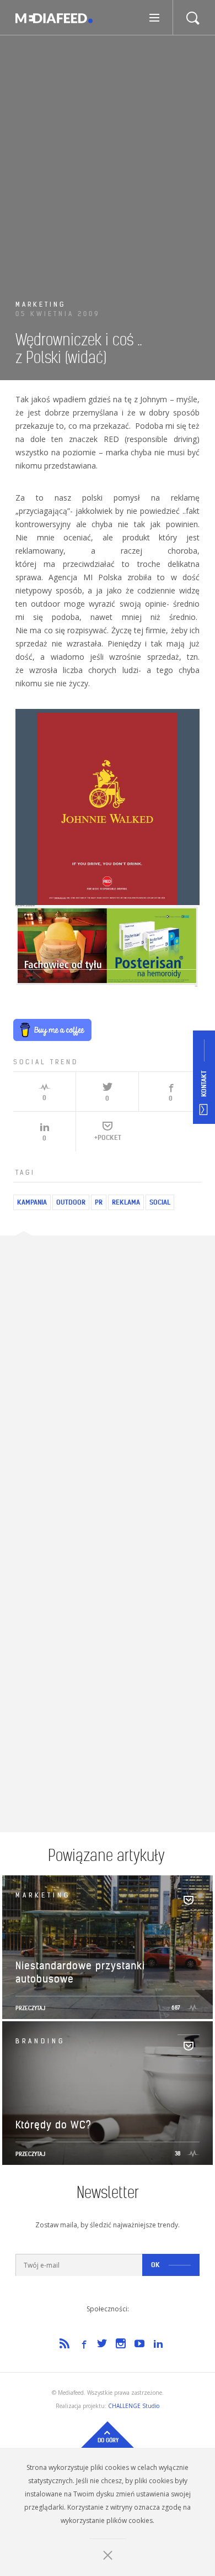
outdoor (71, 1202)
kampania (32, 1202)
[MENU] (156, 17)
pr (99, 1202)
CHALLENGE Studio (134, 2406)
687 (177, 2008)
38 (178, 2154)
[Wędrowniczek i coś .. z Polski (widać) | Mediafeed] (54, 18)
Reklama (126, 1202)
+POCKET (108, 1137)
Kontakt (204, 1084)
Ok (155, 2265)
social (160, 1202)
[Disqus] (108, 1390)
